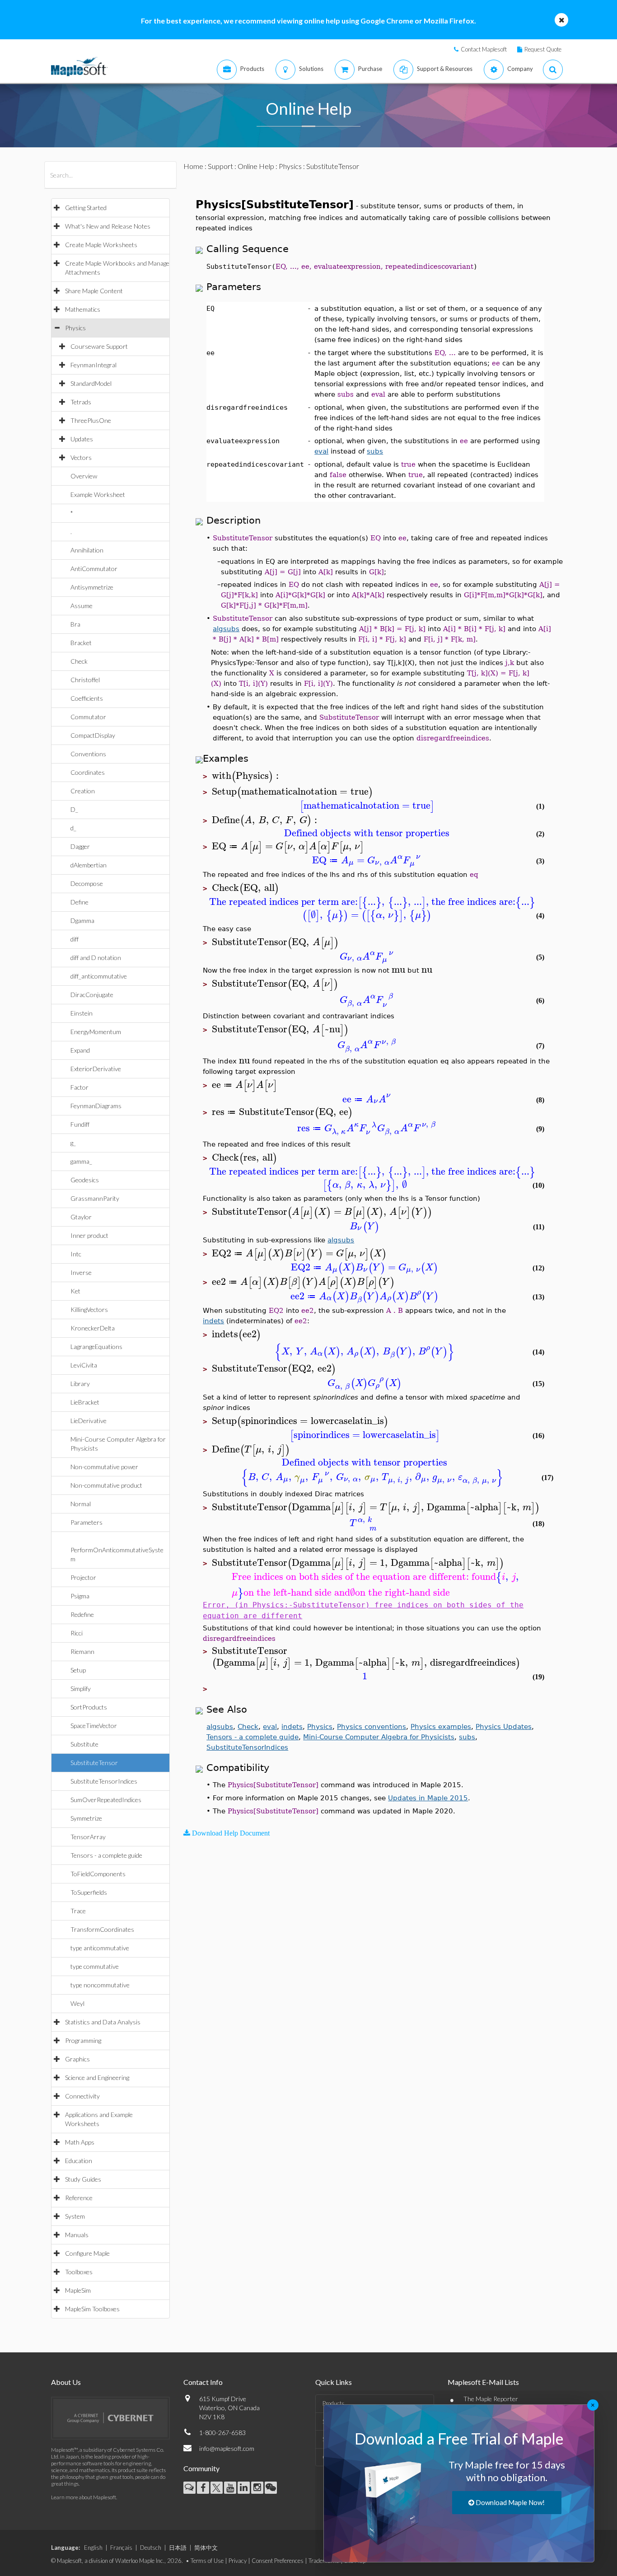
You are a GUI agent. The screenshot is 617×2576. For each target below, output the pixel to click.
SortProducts (89, 1707)
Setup (78, 1670)
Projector (83, 1577)
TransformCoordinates (102, 1929)
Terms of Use (207, 2561)
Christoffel (85, 680)
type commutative (95, 1966)
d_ (73, 828)
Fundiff (80, 1124)
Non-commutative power (104, 1467)
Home (193, 166)
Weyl (77, 2003)
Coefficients (87, 698)
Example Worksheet (98, 494)
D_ (74, 809)
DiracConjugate (92, 995)
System (75, 2216)
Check (79, 661)
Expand (80, 1050)
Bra (75, 624)
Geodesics (85, 1180)
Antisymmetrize (92, 587)
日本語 (178, 2548)
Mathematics (83, 309)
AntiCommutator (94, 569)
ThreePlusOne (91, 420)
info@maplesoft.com (227, 2448)
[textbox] (247, 776)
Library (80, 1384)
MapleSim (78, 2290)
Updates (82, 439)
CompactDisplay (93, 735)
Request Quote (543, 49)
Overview (84, 476)
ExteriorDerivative (96, 1069)
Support (220, 166)
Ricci (77, 1633)
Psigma (80, 1596)
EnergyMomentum (96, 1032)
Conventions (88, 754)
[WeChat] (271, 2488)
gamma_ (81, 1161)
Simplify (81, 1688)
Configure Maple (87, 2253)
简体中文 (206, 2548)
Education (79, 2161)
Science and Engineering (97, 2077)
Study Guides (83, 2179)
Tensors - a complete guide (106, 1855)
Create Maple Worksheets (101, 245)
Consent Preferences (278, 2561)
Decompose (87, 883)
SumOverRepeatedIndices (106, 1800)
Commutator (88, 717)
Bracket (81, 643)
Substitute (84, 1744)
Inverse (81, 1272)
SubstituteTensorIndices (104, 1781)
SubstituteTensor (94, 1763)
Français (121, 2548)
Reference (79, 2198)
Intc (76, 1254)
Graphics (77, 2059)
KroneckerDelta (93, 1328)
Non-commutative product (106, 1485)
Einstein (82, 1013)
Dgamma (82, 920)
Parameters (86, 1522)
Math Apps (80, 2142)
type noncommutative (100, 1985)
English (93, 2548)
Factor (79, 1087)
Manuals (77, 2235)
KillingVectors (89, 1309)
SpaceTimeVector (94, 1726)
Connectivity (82, 2096)
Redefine (82, 1614)
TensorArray (88, 1837)
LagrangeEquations (96, 1347)
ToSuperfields (89, 1892)
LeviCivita (84, 1365)
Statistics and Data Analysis (103, 2022)
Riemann (82, 1651)
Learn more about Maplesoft (84, 2497)
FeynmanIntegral (93, 365)
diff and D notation (96, 958)
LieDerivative (89, 1421)
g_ (73, 1143)
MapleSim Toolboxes (92, 2309)
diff (75, 939)
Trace (78, 1911)
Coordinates (88, 772)
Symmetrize (86, 1818)
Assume (82, 606)
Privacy (238, 2561)
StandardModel (91, 383)
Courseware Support (99, 346)
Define (79, 902)
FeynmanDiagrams (96, 1106)
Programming (83, 2040)
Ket (75, 1291)
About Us (66, 2382)
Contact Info (203, 2382)
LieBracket (85, 1402)
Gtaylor (81, 1217)
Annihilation (87, 550)
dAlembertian (89, 865)
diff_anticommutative (99, 976)
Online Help (256, 166)
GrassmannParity (95, 1198)
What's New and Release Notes (108, 226)
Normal (81, 1504)
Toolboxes (79, 2272)
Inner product (89, 1235)
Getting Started (86, 208)
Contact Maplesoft (484, 49)
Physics (75, 328)
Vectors (81, 457)
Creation (83, 791)
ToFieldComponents (98, 1874)
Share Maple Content (94, 291)
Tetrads (81, 402)
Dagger (80, 846)
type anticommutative (100, 1948)
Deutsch (151, 2548)
